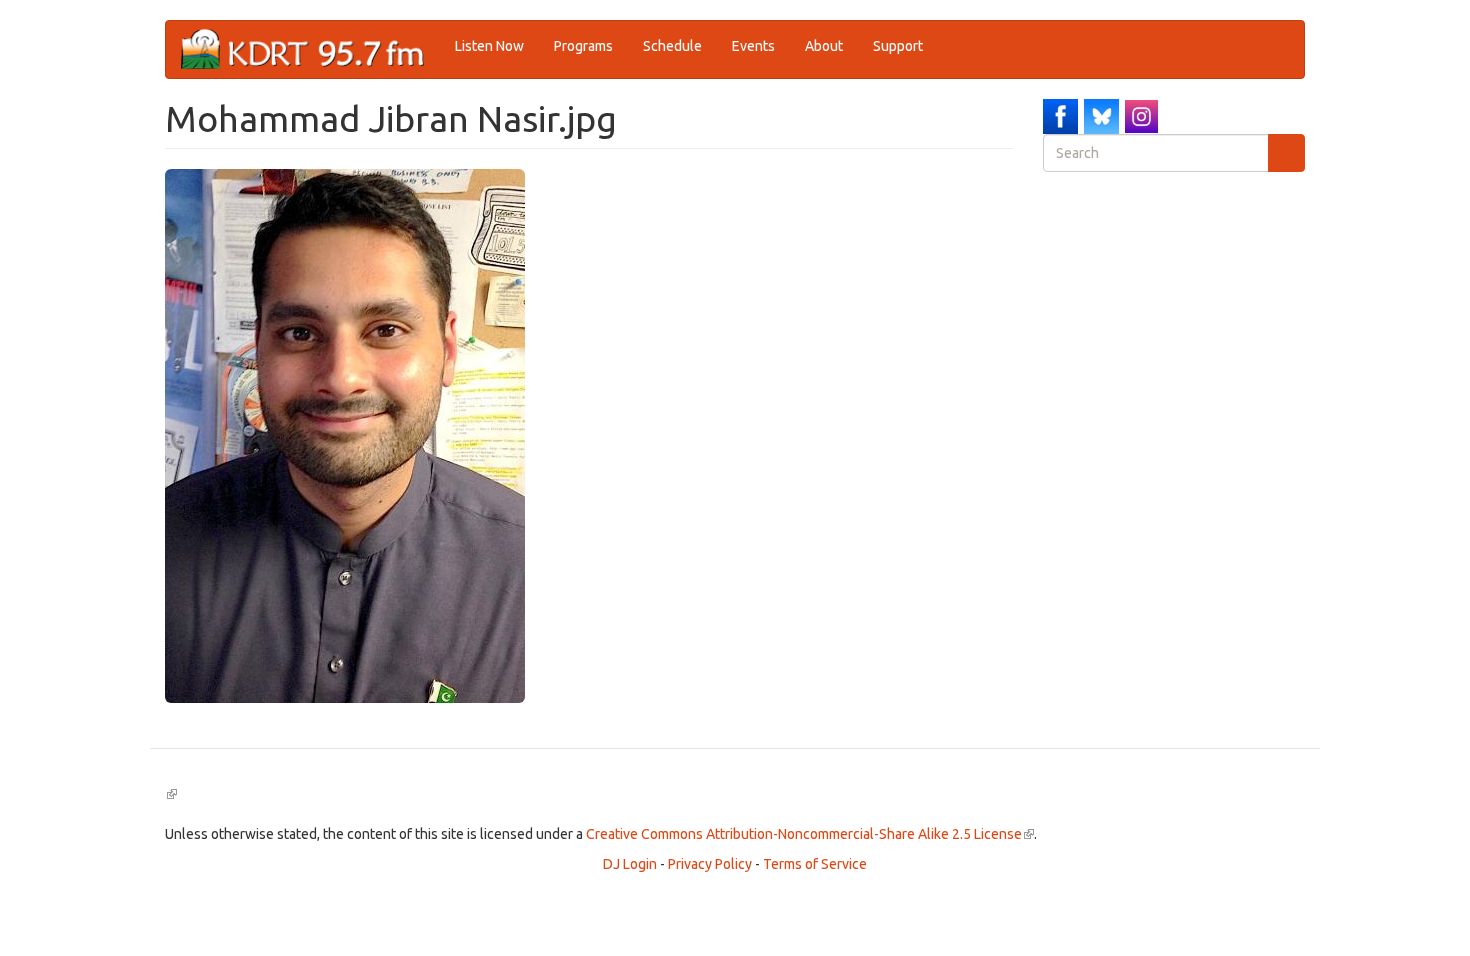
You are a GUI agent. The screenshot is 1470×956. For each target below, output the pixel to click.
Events (753, 46)
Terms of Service (815, 864)
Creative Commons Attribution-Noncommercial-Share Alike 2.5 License (810, 834)
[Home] (310, 49)
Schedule (672, 46)
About (824, 46)
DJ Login (630, 864)
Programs (583, 46)
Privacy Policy (710, 864)
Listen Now (489, 46)
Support (898, 46)
